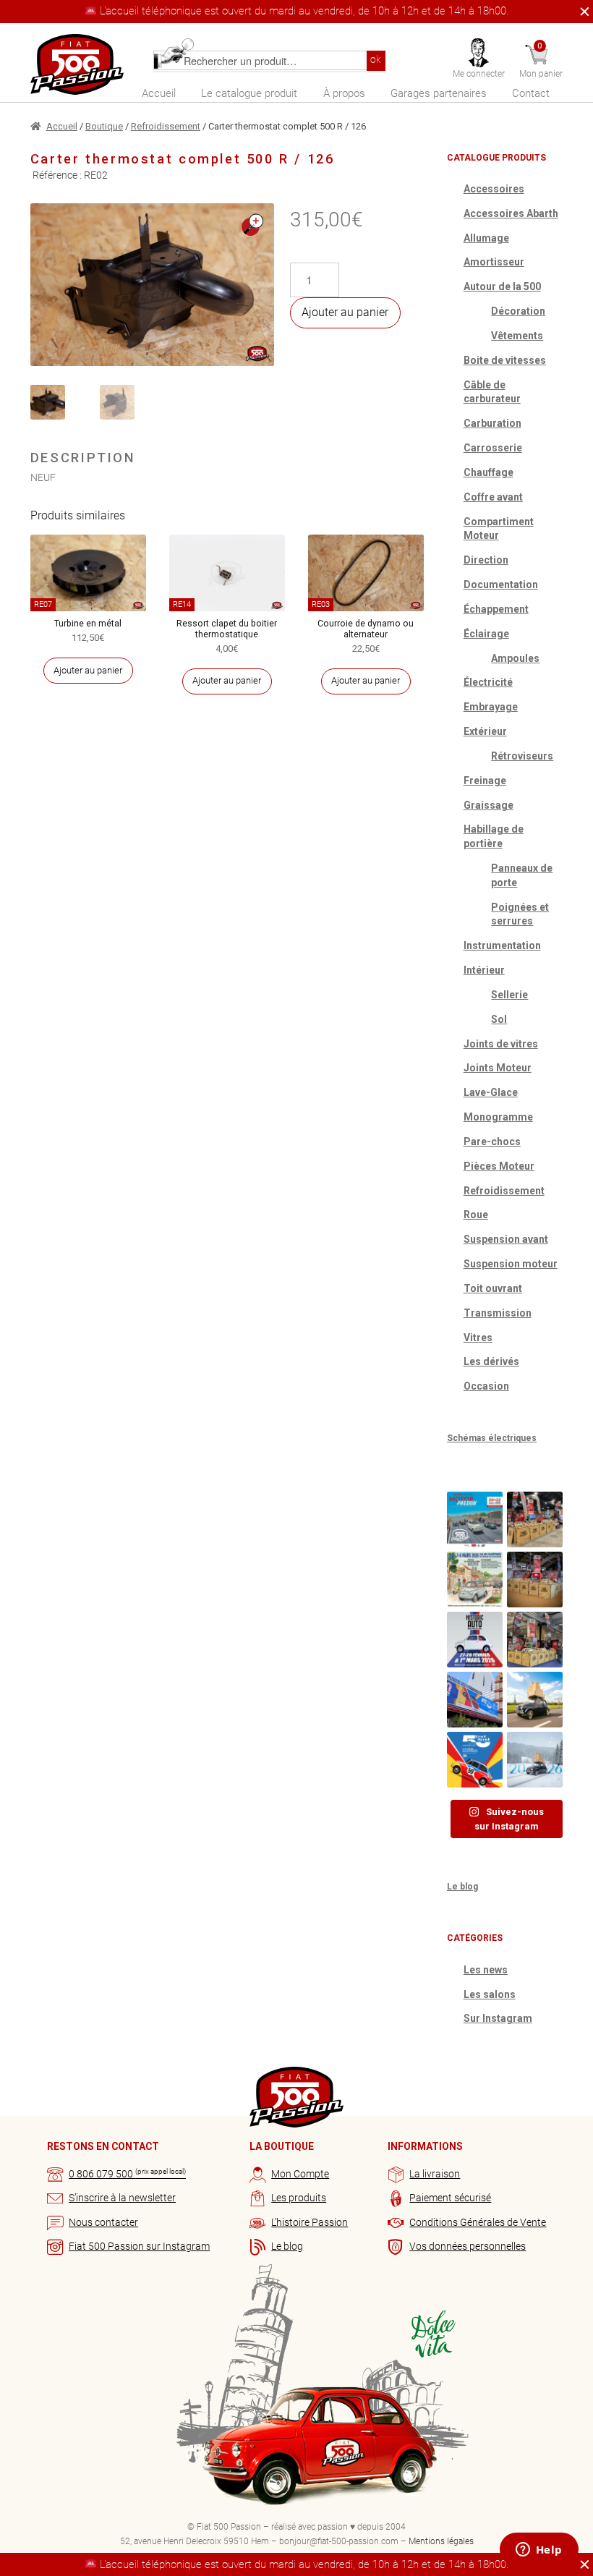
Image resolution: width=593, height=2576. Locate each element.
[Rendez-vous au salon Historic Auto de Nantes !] (475, 1640)
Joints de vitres (501, 1044)
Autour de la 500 (502, 286)
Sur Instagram (498, 2018)
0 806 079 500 (127, 2174)
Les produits (299, 2198)
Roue (476, 1215)
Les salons (490, 1994)
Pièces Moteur (499, 1166)
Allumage (486, 238)
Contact (531, 93)
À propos (344, 93)
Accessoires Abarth (511, 213)
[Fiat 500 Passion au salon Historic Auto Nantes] (535, 1580)
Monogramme (498, 1117)
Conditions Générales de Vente (478, 2222)
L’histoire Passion (310, 2222)
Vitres (478, 1338)
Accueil (159, 93)
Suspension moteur (511, 1264)
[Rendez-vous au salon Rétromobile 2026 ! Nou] (475, 1760)
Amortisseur (494, 262)
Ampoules (515, 658)
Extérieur (485, 731)
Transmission (498, 1313)
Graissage (489, 805)
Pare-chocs (492, 1142)
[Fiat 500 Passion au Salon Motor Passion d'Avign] (475, 1519)
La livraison (435, 2174)
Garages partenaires (439, 93)
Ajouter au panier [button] (88, 670)
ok (376, 60)
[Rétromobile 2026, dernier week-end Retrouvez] (535, 1640)
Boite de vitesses (505, 360)
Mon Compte (300, 2174)
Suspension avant (506, 1239)
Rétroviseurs (522, 756)
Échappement (496, 609)
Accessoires (494, 189)
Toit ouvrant (493, 1288)
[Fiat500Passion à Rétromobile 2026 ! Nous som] (475, 1700)
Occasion (486, 1386)
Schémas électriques (492, 1438)
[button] (252, 225)
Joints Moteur (498, 1068)
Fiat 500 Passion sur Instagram (139, 2246)
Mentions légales (441, 2541)
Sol (499, 1019)
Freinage (485, 781)
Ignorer (581, 12)
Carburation (492, 423)
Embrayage (491, 707)
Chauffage (489, 472)
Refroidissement (166, 126)
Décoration (518, 311)
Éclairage (486, 634)
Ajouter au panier (345, 312)
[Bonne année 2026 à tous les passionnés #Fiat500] (535, 1760)
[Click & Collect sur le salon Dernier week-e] (535, 1700)
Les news (486, 1970)
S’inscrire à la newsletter (122, 2198)
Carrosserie (493, 448)
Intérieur (484, 970)
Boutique (104, 126)
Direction (486, 560)
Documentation (501, 585)
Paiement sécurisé (450, 2198)
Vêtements (517, 336)
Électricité (488, 682)
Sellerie (509, 995)
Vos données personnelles (468, 2246)
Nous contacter (103, 2222)
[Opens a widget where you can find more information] (539, 2551)
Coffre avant (493, 497)
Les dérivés (491, 1361)
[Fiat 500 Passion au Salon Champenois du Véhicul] (535, 1519)
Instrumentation (502, 945)
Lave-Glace (491, 1092)
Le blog (462, 1887)
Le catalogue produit (249, 93)
